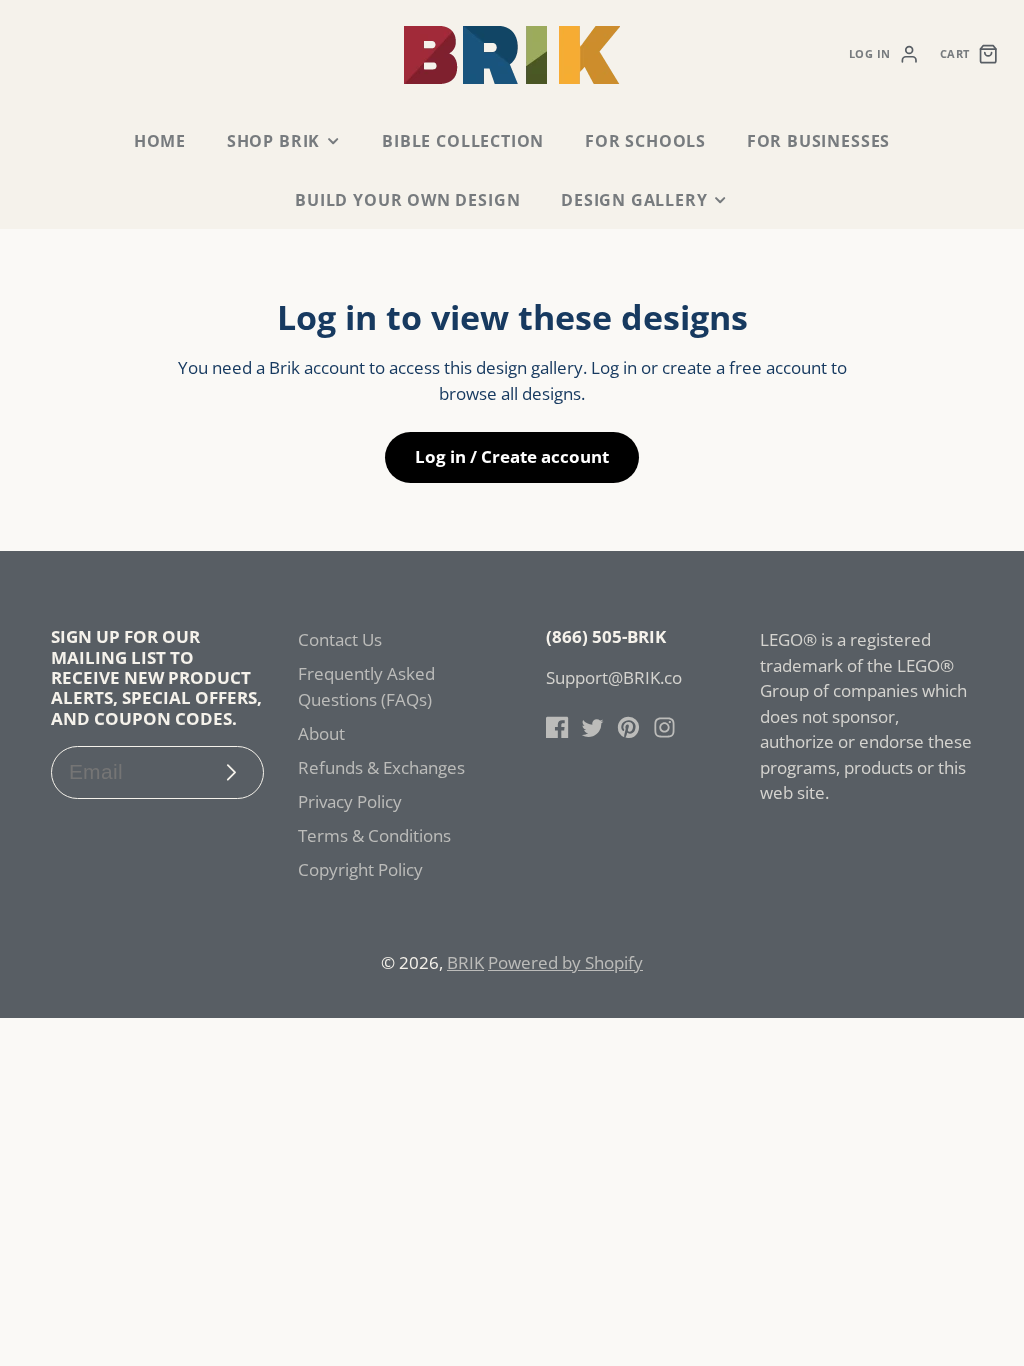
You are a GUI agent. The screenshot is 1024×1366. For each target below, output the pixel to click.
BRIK (465, 962)
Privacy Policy (350, 801)
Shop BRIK (273, 141)
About (321, 733)
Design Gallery (634, 200)
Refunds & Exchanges (381, 767)
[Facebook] (557, 727)
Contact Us (340, 639)
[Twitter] (592, 727)
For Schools (645, 141)
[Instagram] (664, 727)
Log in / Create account (512, 456)
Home (160, 141)
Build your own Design (407, 200)
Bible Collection (463, 141)
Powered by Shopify (565, 962)
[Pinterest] (628, 727)
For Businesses (818, 141)
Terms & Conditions (374, 835)
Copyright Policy (360, 869)
